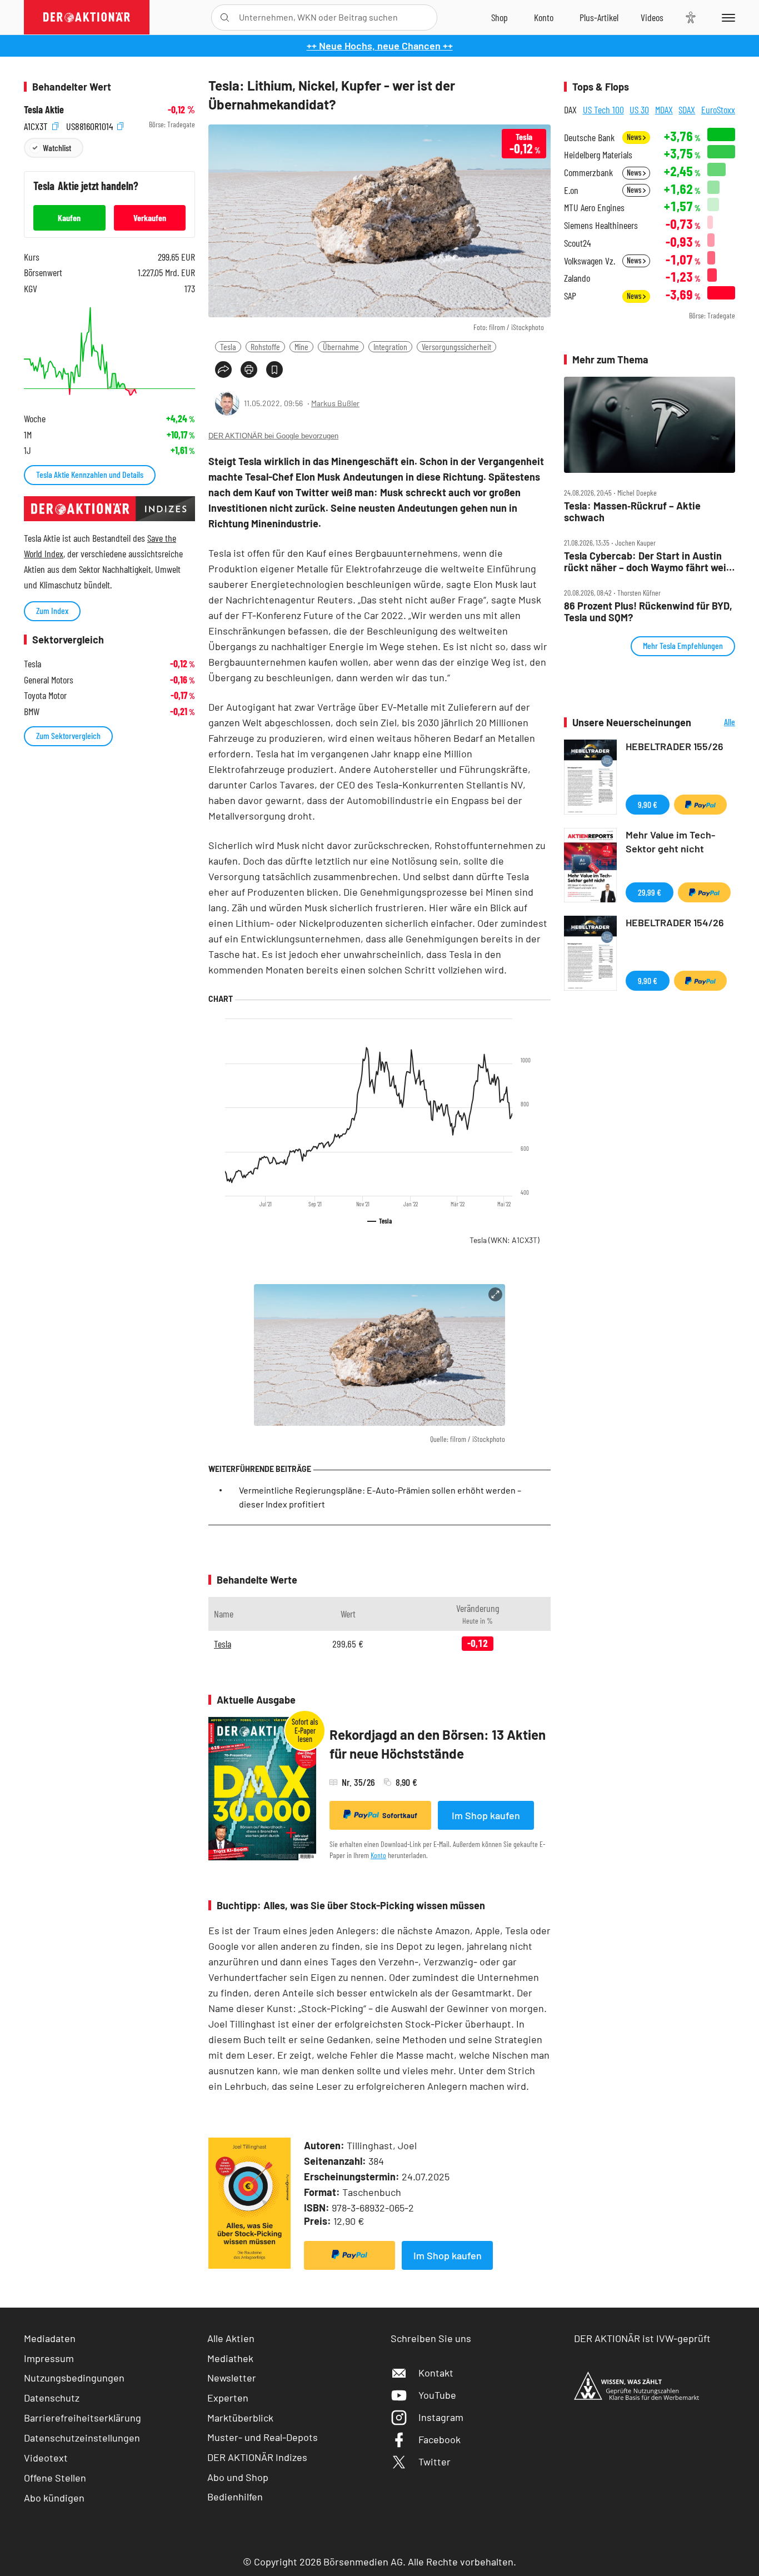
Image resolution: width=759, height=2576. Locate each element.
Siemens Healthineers (601, 225)
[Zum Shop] (500, 17)
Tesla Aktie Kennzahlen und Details (90, 474)
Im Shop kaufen (486, 1815)
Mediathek (230, 2358)
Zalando (577, 278)
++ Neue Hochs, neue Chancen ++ (380, 46)
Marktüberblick (240, 2418)
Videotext (46, 2458)
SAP (570, 296)
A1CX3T (37, 125)
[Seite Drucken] (249, 370)
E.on (571, 190)
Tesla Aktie (44, 110)
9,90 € (648, 804)
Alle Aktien (231, 2338)
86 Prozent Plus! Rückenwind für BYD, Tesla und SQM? (648, 611)
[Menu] (726, 17)
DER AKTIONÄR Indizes (257, 2457)
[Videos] (652, 17)
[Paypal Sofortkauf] (349, 2255)
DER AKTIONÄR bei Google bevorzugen (273, 436)
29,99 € (650, 892)
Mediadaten (50, 2338)
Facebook (440, 2439)
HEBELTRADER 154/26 (675, 922)
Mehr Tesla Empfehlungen (683, 645)
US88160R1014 (91, 125)
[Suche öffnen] (225, 18)
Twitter (435, 2462)
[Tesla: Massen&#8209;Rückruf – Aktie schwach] (650, 425)
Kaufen (69, 218)
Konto (378, 1855)
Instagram (441, 2417)
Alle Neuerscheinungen (716, 723)
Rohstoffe (265, 346)
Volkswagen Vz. (590, 261)
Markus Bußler (335, 403)
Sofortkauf (400, 1815)
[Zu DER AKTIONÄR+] (599, 17)
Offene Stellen (55, 2478)
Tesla (228, 346)
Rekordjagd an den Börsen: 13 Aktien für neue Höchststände (438, 1744)
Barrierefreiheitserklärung (83, 2418)
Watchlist (57, 148)
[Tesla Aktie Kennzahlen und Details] (109, 351)
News (635, 137)
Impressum (49, 2358)
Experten (228, 2398)
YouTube (437, 2395)
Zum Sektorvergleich (68, 735)
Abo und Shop (238, 2477)
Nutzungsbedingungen (74, 2378)
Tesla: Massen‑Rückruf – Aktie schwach (632, 511)
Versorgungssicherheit (456, 346)
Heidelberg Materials (598, 155)
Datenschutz (52, 2398)
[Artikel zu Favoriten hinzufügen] (274, 370)
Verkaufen (150, 218)
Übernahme (341, 346)
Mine (301, 346)
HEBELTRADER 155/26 (675, 746)
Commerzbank (588, 173)
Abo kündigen (54, 2498)
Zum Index (52, 610)
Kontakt (436, 2373)
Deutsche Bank (589, 138)
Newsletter (232, 2378)
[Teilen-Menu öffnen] (223, 370)
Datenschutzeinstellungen (82, 2438)
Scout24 (577, 243)
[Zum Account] (544, 17)
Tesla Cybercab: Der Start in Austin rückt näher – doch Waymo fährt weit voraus (647, 561)
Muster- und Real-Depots (263, 2437)
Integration (390, 346)
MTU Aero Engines (594, 208)
